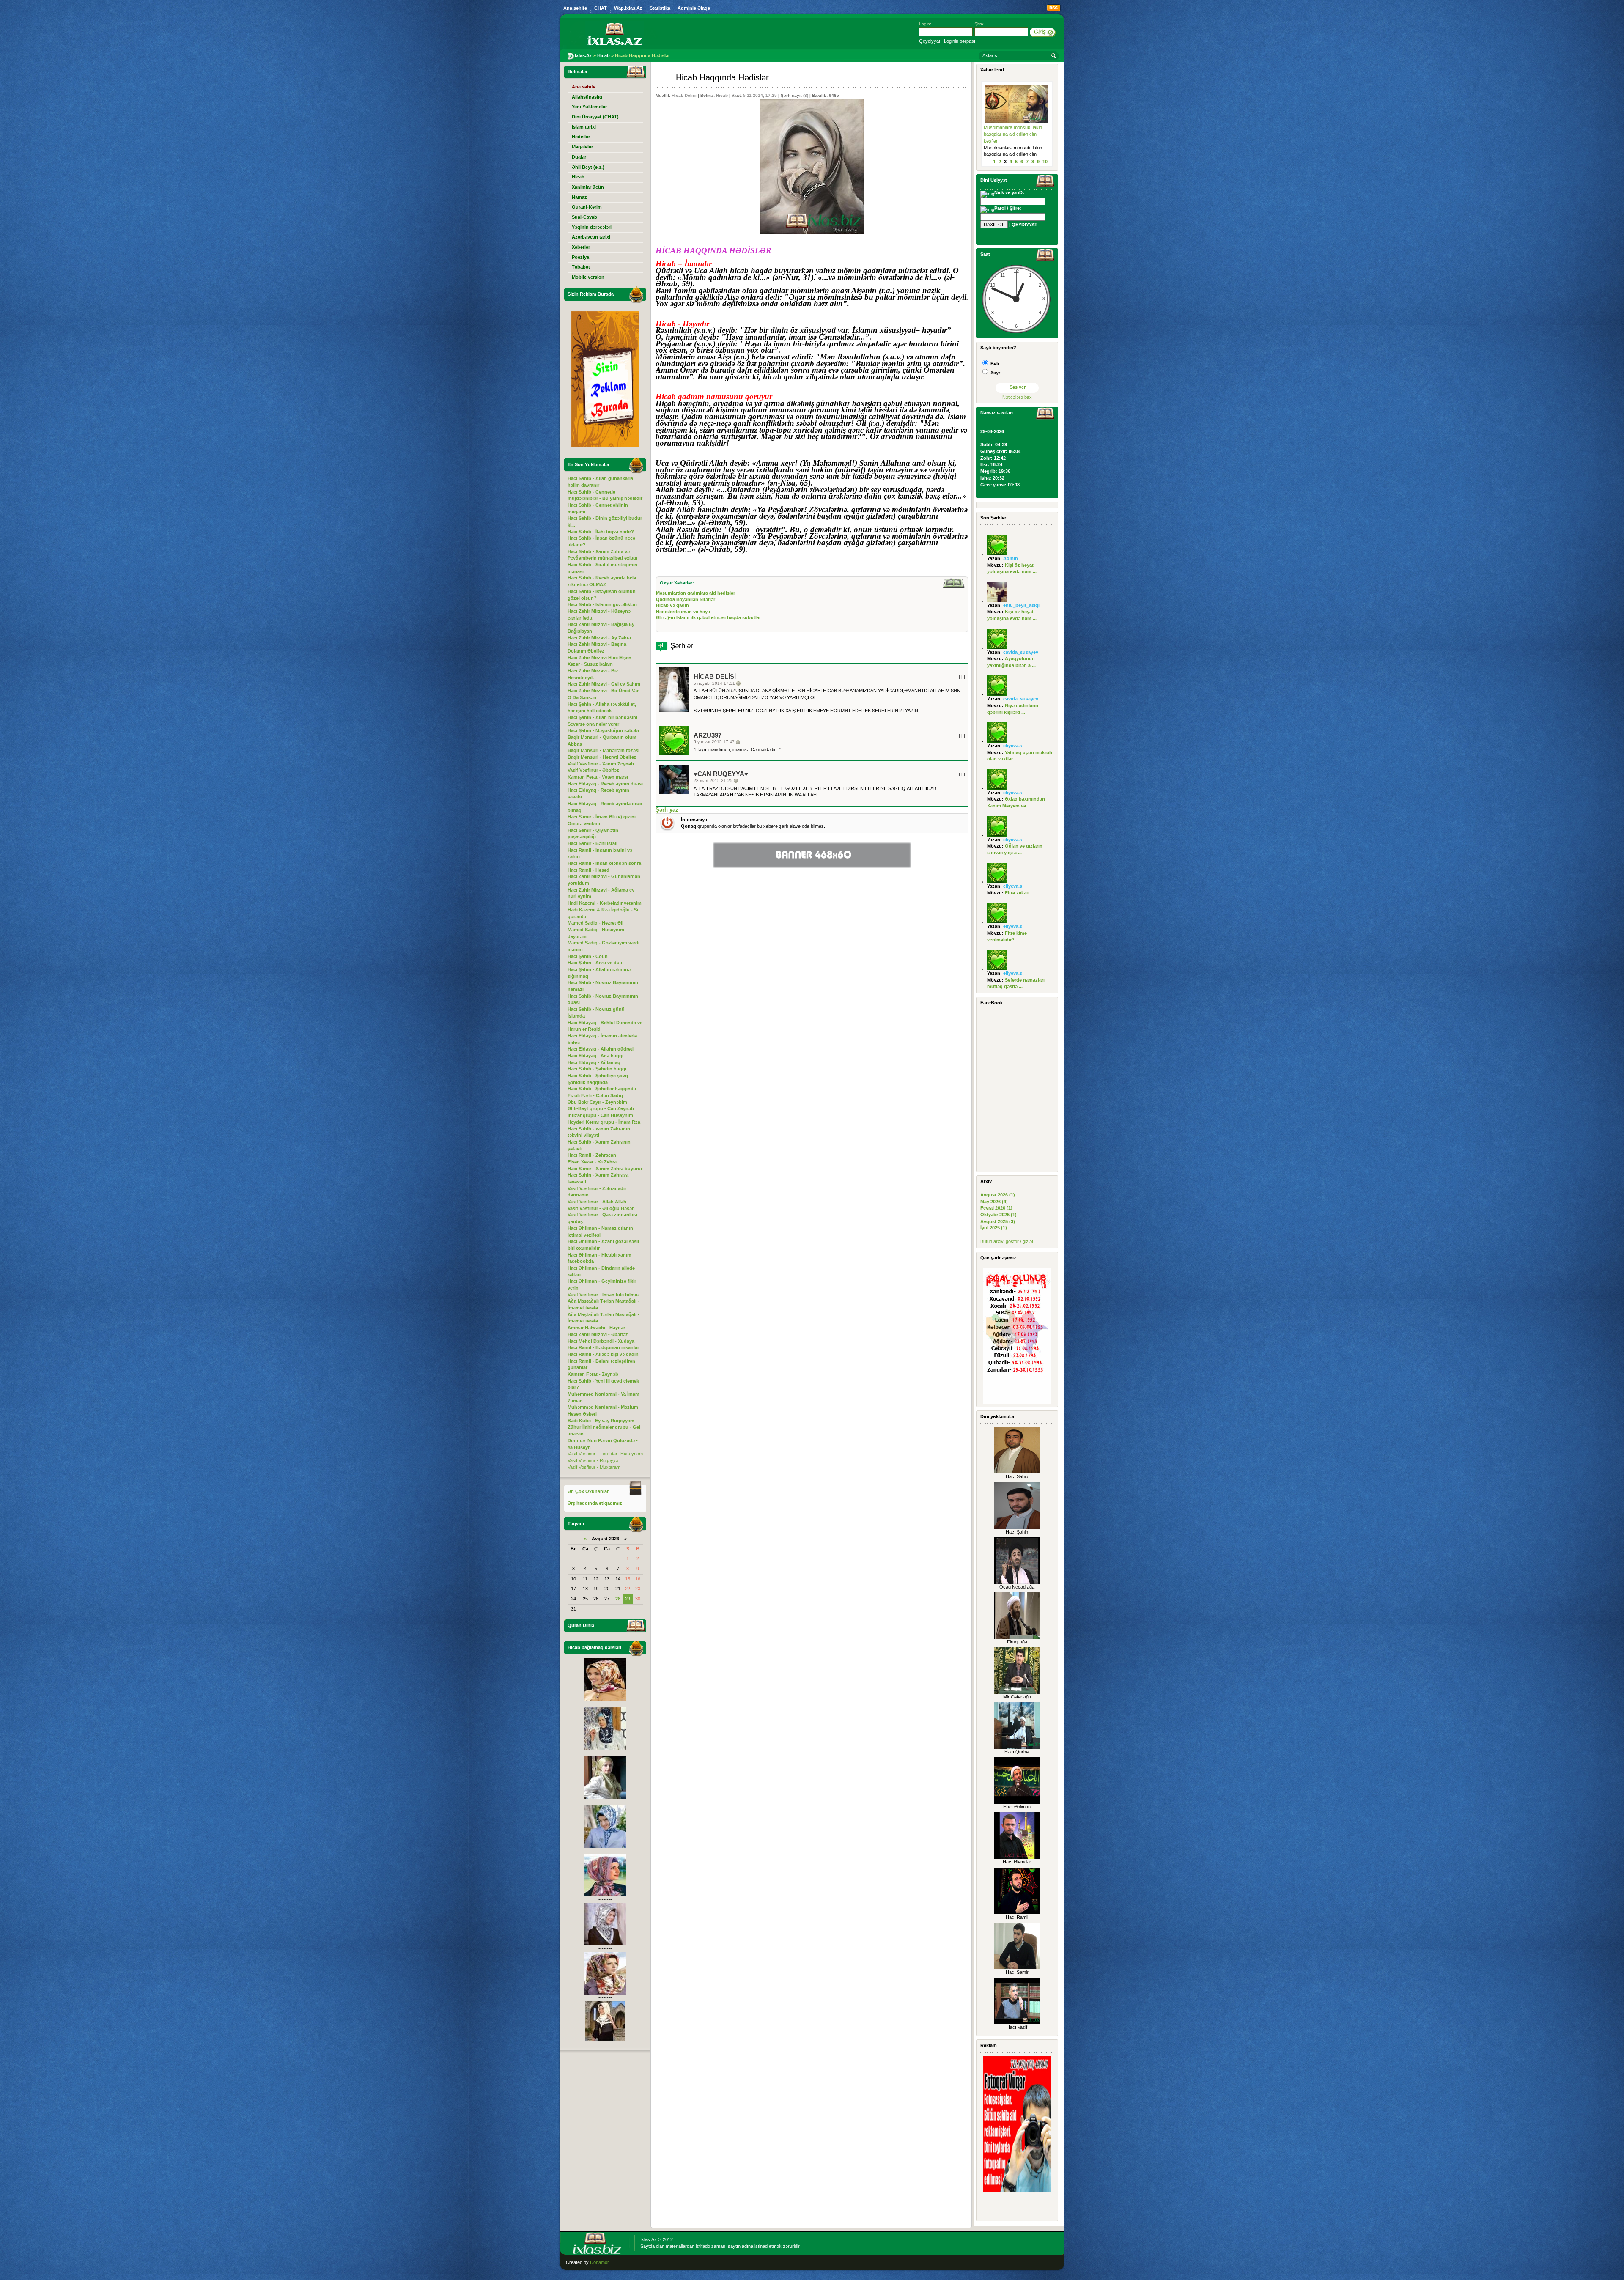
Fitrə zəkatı (1017, 893)
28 (618, 1599)
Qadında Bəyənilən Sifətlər (686, 599)
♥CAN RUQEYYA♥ (721, 774)
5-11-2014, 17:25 (760, 95)
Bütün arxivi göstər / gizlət (1007, 1241)
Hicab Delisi (684, 95)
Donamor (599, 2262)
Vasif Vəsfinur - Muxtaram (594, 1467)
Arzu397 (708, 735)
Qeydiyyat (930, 41)
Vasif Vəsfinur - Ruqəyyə (593, 1460)
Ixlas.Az (649, 2239)
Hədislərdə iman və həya (683, 612)
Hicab (722, 95)
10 (1045, 162)
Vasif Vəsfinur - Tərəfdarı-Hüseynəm (605, 1454)
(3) (806, 95)
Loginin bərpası (960, 41)
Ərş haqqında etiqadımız (595, 1503)
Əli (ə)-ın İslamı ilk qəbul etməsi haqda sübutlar (708, 617)
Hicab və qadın (672, 605)
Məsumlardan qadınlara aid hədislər (695, 593)
